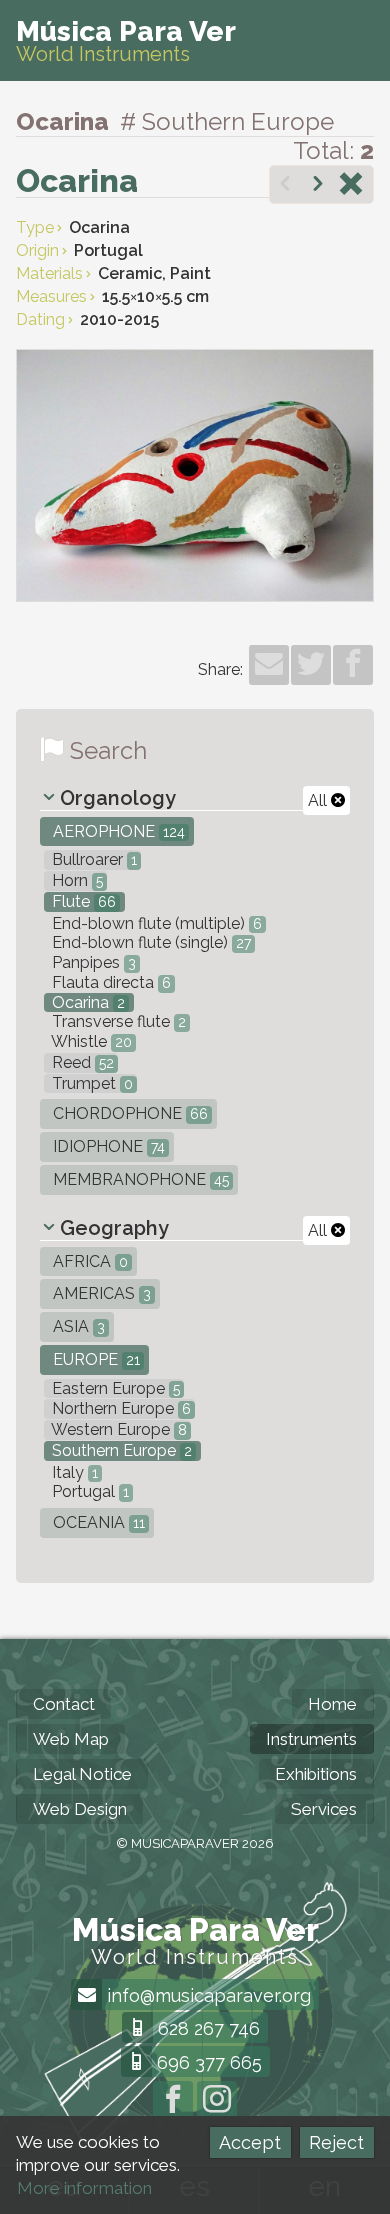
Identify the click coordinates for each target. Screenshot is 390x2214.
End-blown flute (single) (149, 942)
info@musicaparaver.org (206, 1995)
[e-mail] (269, 665)
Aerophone (117, 831)
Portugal (88, 1491)
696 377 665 (207, 2062)
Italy (73, 1472)
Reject (336, 2142)
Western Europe (117, 1429)
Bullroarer (92, 859)
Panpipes (92, 962)
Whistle (90, 1041)
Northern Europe (119, 1408)
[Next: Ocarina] (318, 186)
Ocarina (86, 1002)
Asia (77, 1326)
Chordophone (128, 1113)
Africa (88, 1261)
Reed (81, 1062)
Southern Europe (120, 1450)
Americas (100, 1293)
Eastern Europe (114, 1388)
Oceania (97, 1522)
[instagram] (217, 2101)
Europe (94, 1359)
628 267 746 (206, 2028)
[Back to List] (351, 186)
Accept (250, 2142)
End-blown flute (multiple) (155, 923)
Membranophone (139, 1179)
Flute (82, 901)
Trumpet (90, 1083)
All (319, 800)
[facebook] (353, 665)
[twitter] (311, 665)
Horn (75, 880)
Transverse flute (117, 1021)
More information (84, 2188)
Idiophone (107, 1146)
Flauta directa (109, 982)
